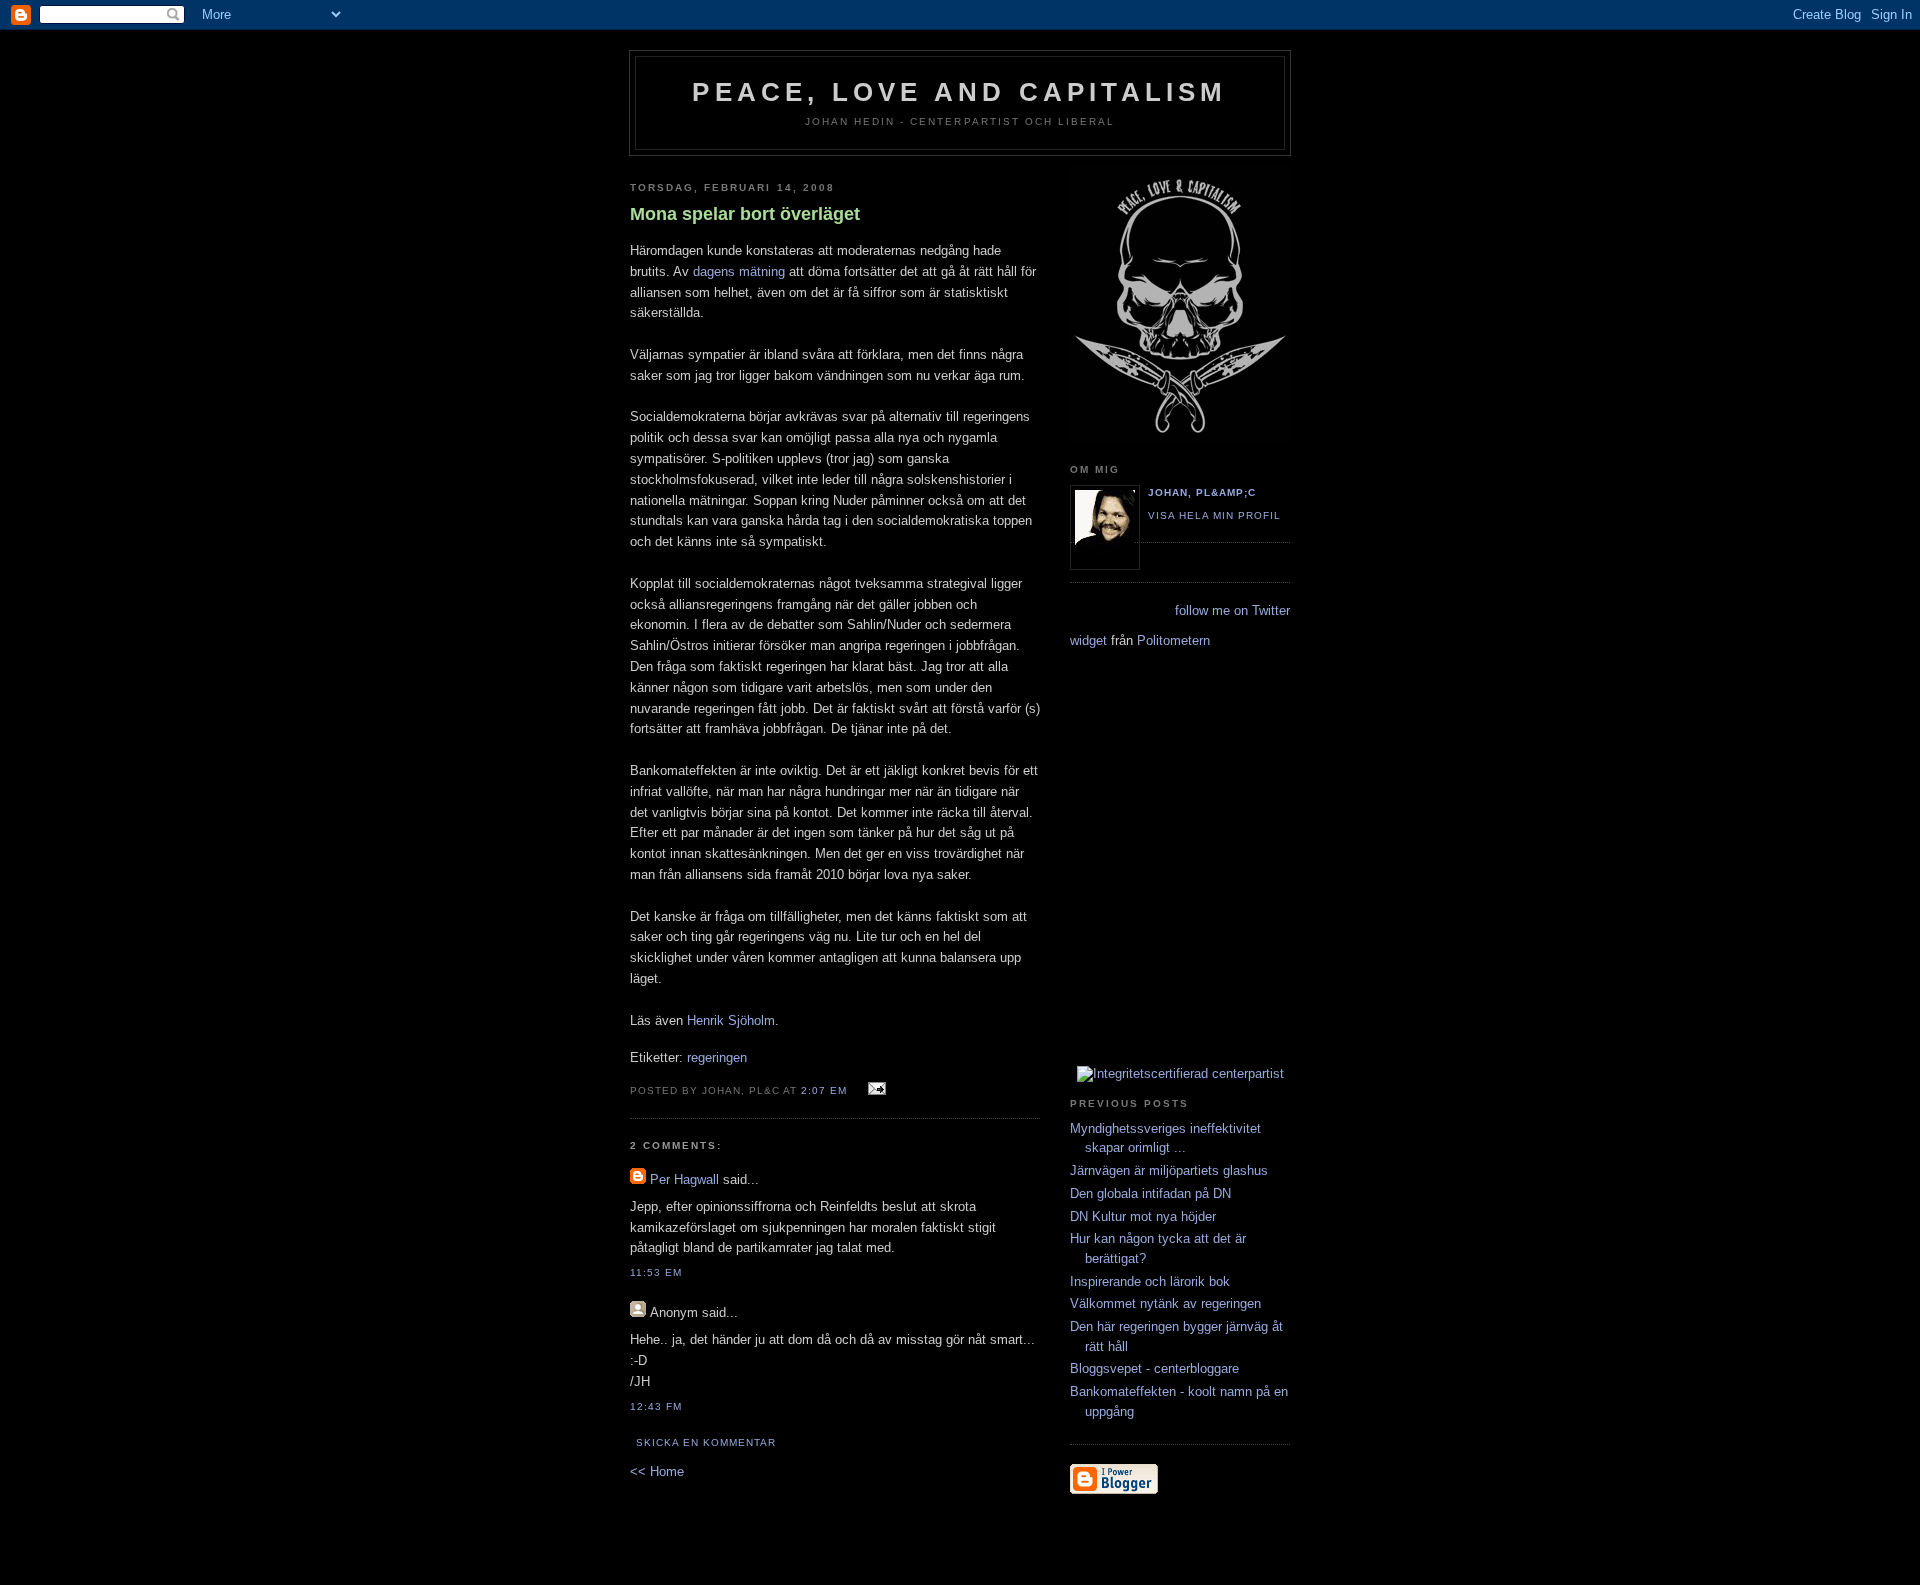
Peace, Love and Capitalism (959, 92)
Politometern (1173, 640)
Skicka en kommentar (706, 1442)
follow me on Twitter (1232, 610)
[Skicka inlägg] (874, 1089)
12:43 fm (656, 1406)
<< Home (657, 1471)
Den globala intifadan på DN (1150, 1193)
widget (1088, 640)
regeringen (717, 1057)
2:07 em (824, 1090)
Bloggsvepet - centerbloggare (1154, 1368)
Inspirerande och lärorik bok (1150, 1281)
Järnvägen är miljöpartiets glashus (1169, 1170)
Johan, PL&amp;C (1202, 492)
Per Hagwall (684, 1179)
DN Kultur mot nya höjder (1143, 1216)
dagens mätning (739, 271)
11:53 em (656, 1272)
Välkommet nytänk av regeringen (1165, 1303)
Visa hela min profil (1214, 515)
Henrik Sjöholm (731, 1020)
